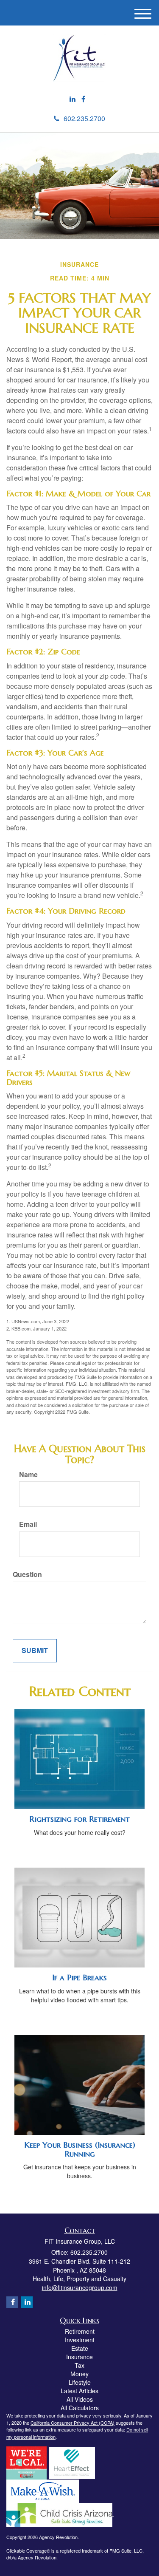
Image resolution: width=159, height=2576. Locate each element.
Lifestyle (80, 2382)
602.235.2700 (84, 118)
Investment (80, 2340)
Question (27, 1574)
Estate (80, 2348)
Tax (79, 2365)
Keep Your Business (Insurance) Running (80, 2149)
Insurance (79, 2357)
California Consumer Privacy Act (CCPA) (73, 2423)
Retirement (80, 2331)
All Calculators (80, 2408)
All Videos (80, 2399)
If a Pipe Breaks (79, 1977)
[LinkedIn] (73, 99)
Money (79, 2374)
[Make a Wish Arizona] (43, 2490)
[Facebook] (83, 99)
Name (28, 1475)
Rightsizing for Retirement (79, 1819)
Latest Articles (79, 2391)
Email (28, 1524)
